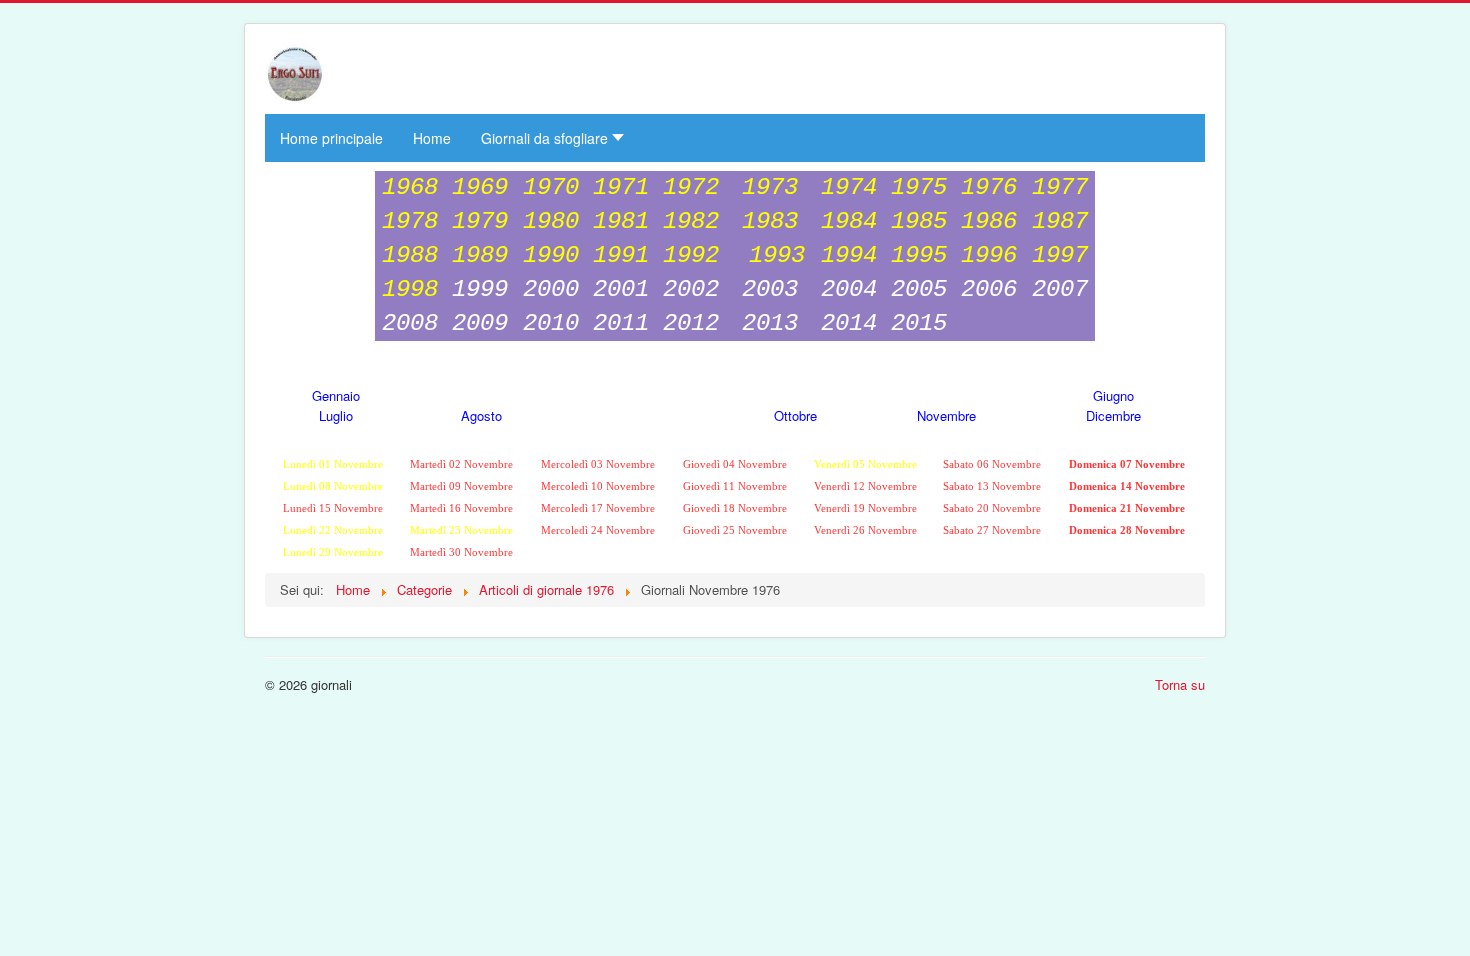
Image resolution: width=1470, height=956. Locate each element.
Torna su (1180, 684)
